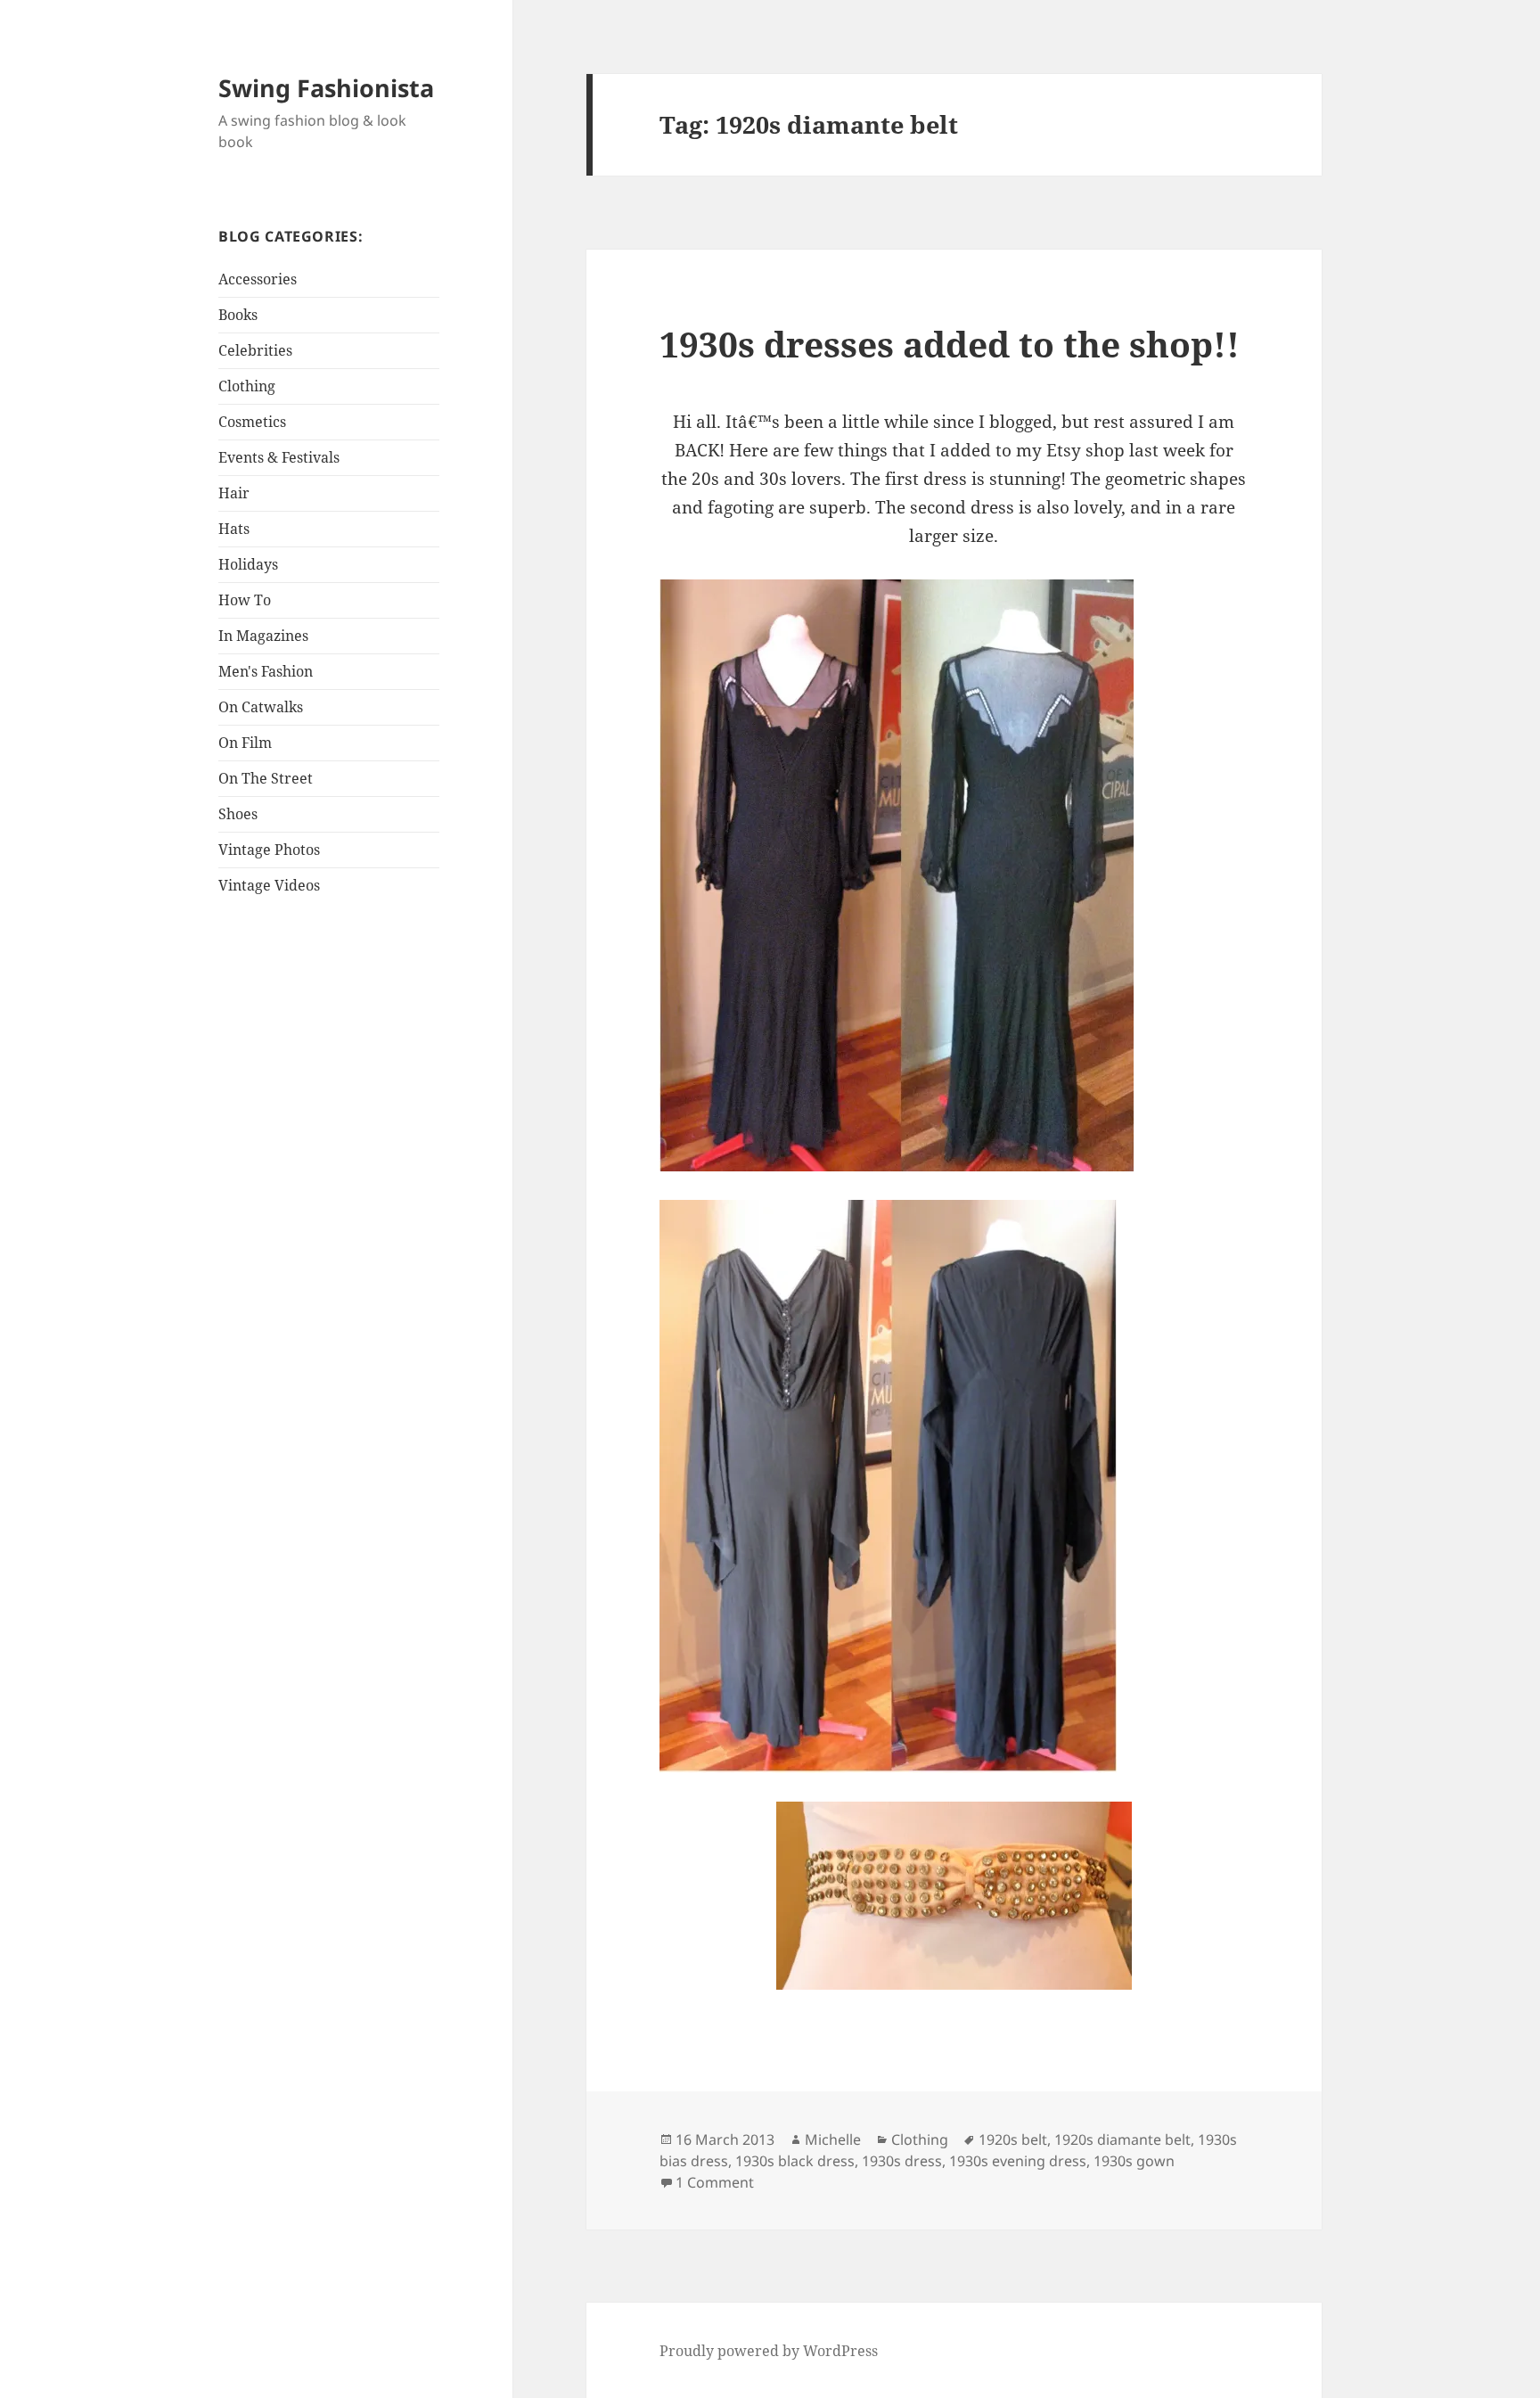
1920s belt (1013, 2139)
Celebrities (255, 350)
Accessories (258, 279)
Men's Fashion (266, 671)
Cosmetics (252, 422)
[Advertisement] (330, 1193)
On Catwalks (261, 707)
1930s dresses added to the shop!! (950, 344)
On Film (245, 743)
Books (238, 315)
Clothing (247, 386)
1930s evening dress (1018, 2161)
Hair (234, 493)
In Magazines (263, 636)
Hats (234, 529)
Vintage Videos (269, 885)
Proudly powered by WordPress (769, 2351)
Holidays (248, 564)
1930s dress (902, 2161)
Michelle (833, 2139)
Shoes (238, 814)
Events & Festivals (279, 457)
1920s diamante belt (1122, 2139)
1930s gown (1134, 2161)
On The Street (266, 778)
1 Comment (715, 2182)
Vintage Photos (269, 850)
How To (245, 600)
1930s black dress (795, 2161)
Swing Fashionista (326, 88)
